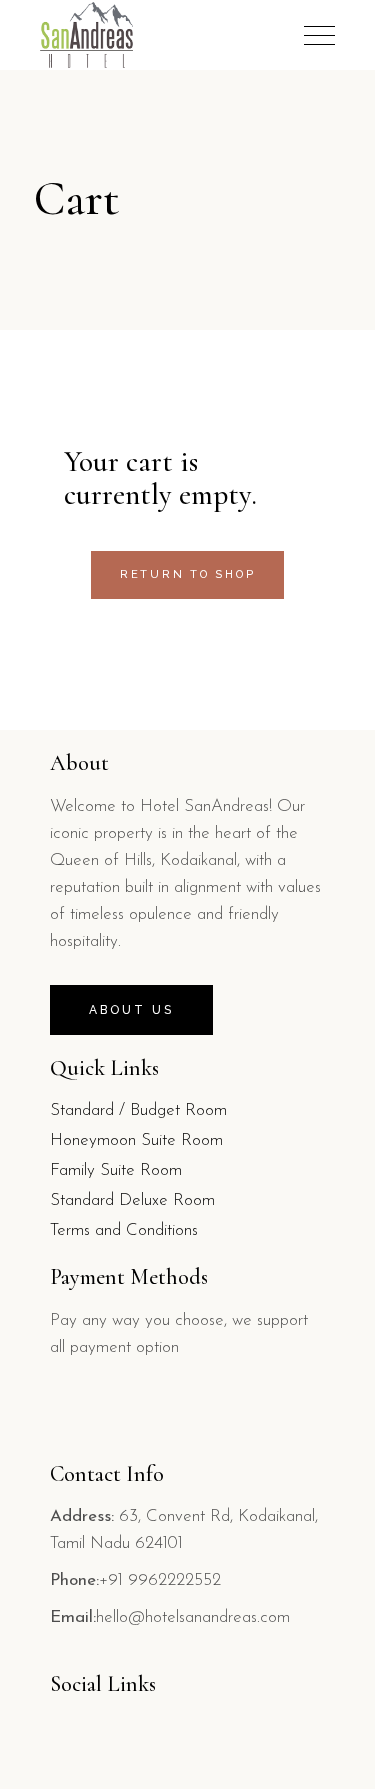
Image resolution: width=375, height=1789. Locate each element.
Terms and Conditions (124, 1230)
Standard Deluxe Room (132, 1200)
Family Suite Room (116, 1170)
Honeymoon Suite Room (136, 1140)
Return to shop (188, 574)
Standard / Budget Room (138, 1110)
